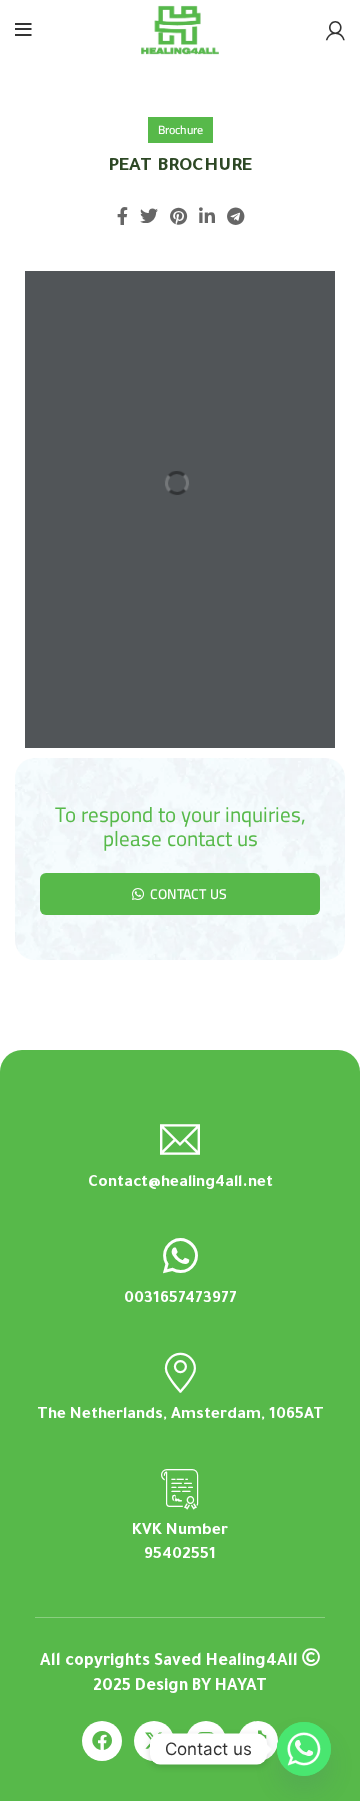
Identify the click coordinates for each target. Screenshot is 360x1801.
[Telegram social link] (235, 216)
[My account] (335, 30)
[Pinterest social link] (178, 216)
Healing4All (252, 1662)
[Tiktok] (258, 1741)
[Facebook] (102, 1741)
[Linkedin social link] (207, 216)
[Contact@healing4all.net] (180, 1140)
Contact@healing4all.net (180, 1183)
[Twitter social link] (149, 216)
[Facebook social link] (122, 216)
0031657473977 (180, 1299)
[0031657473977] (180, 1256)
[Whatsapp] (304, 1749)
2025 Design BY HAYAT (180, 1687)
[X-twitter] (154, 1741)
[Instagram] (206, 1741)
